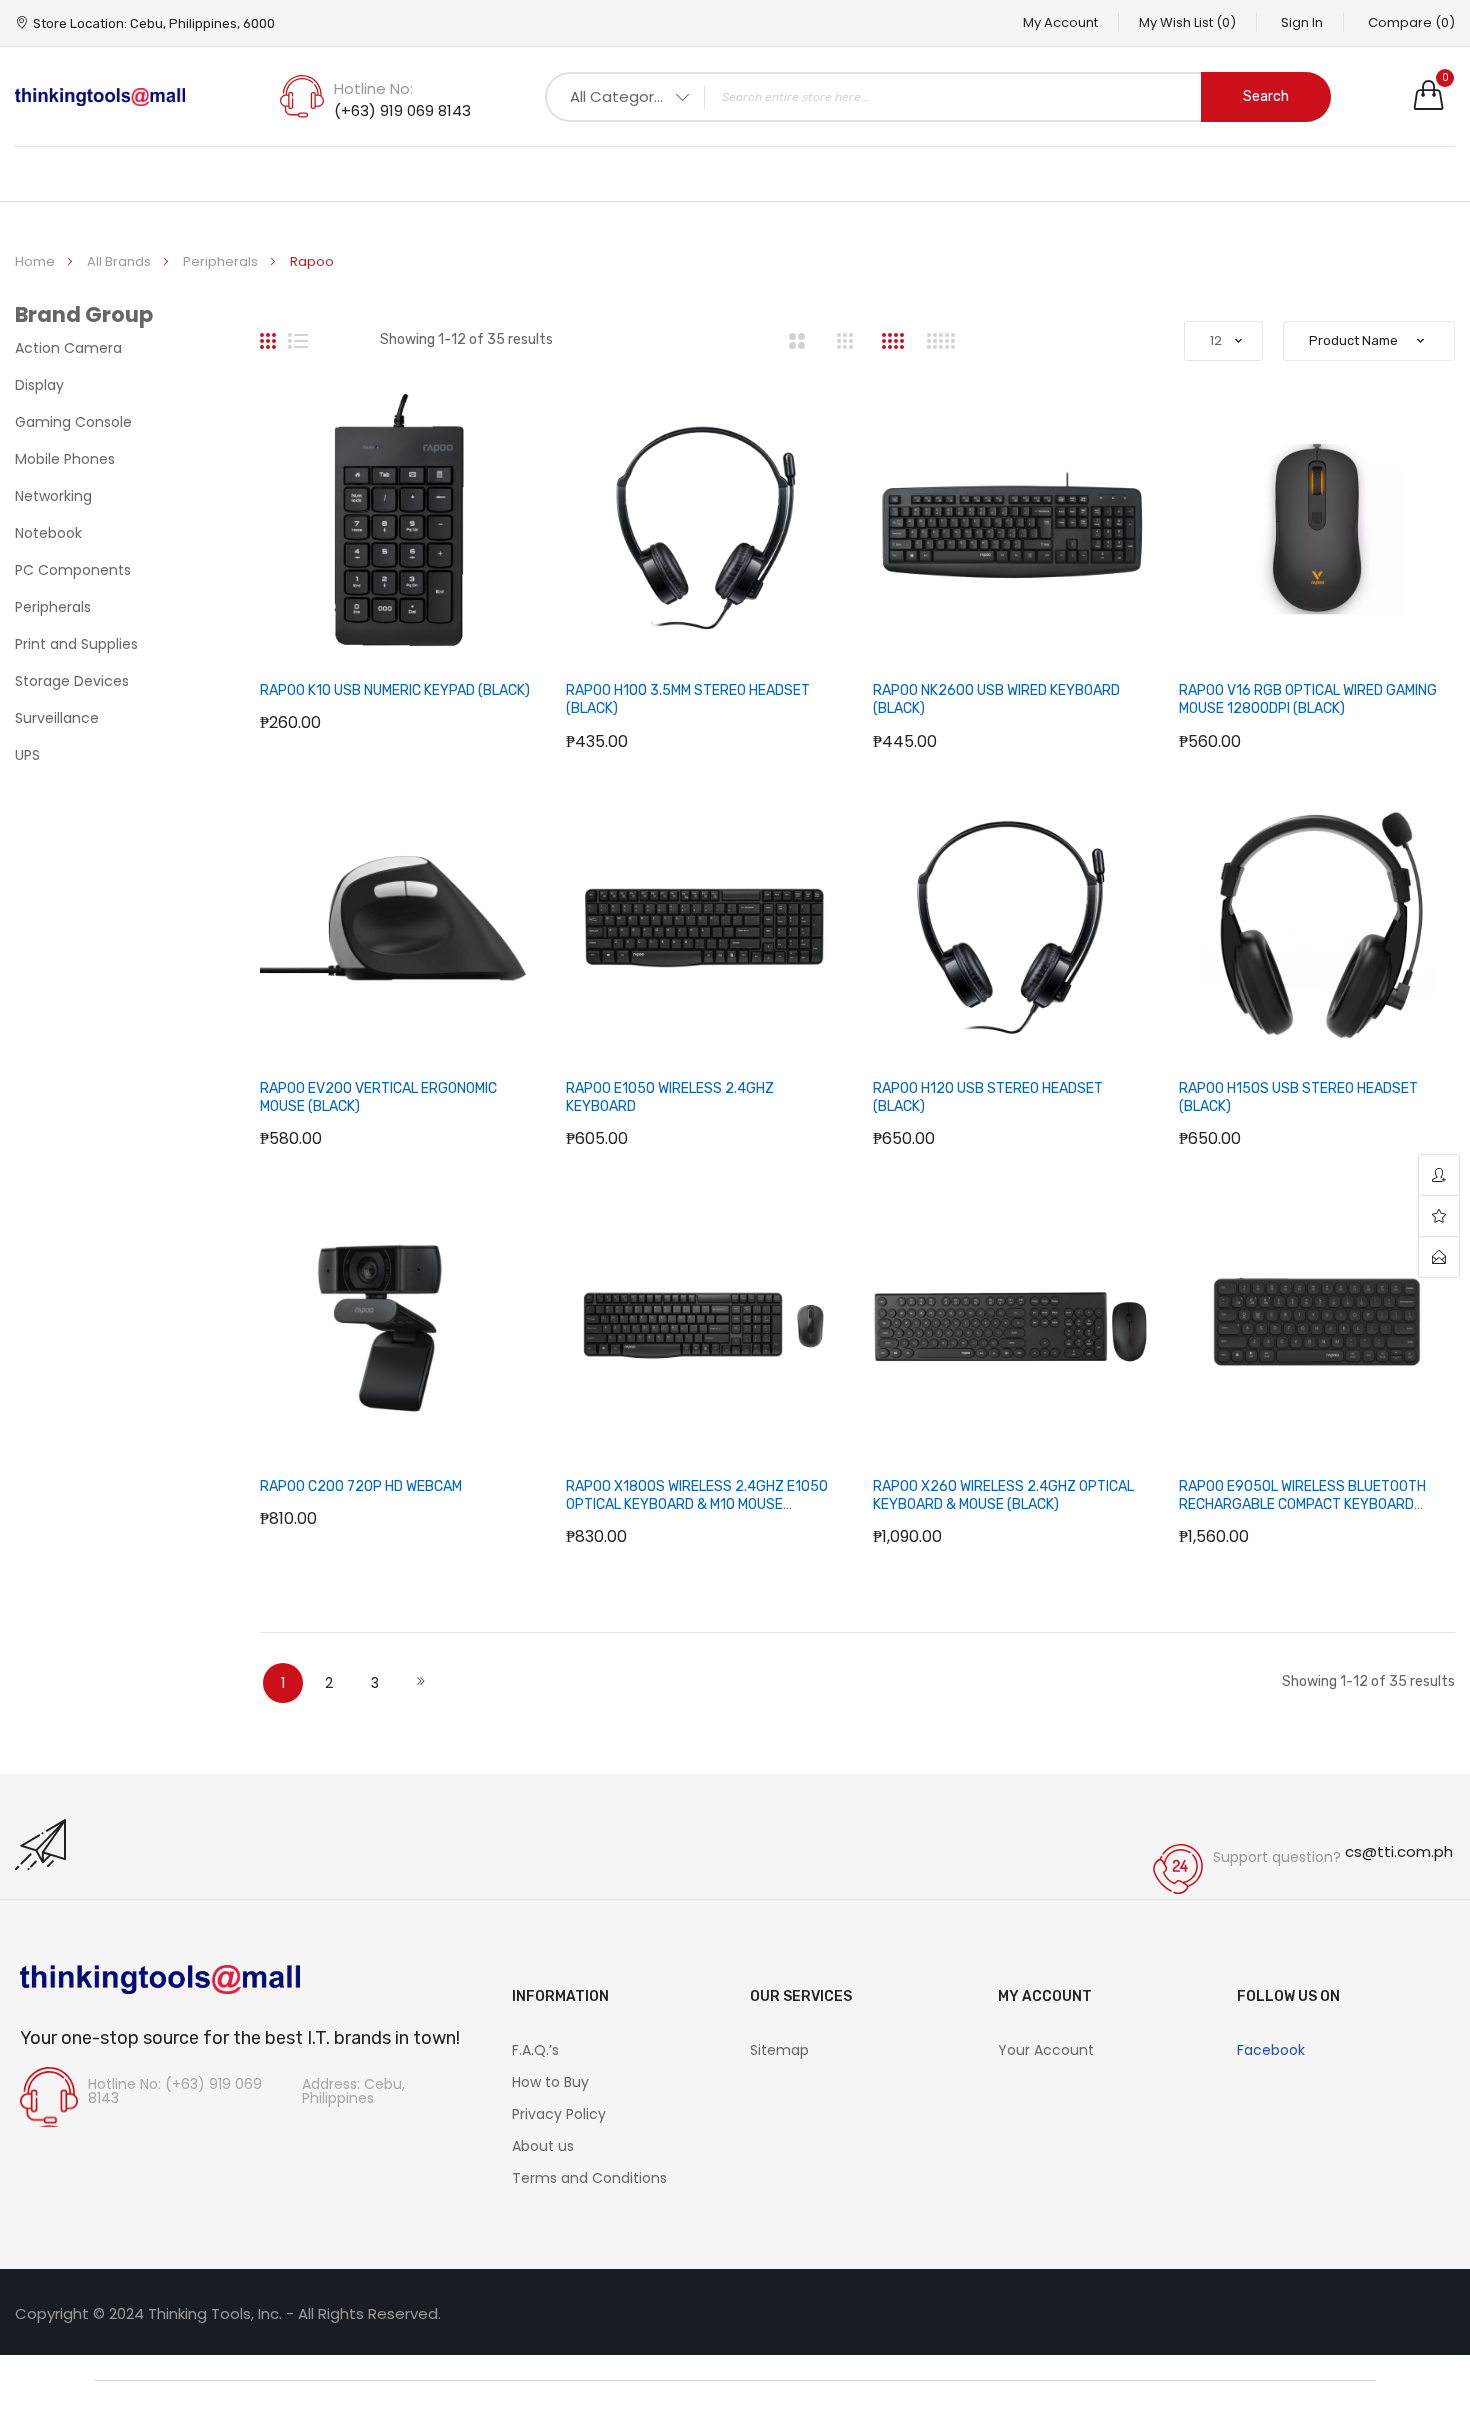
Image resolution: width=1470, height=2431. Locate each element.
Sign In (1302, 22)
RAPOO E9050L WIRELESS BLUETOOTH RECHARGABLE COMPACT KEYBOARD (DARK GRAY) (1302, 1504)
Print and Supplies (76, 644)
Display (39, 385)
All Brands (120, 261)
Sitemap (779, 2050)
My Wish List (1187, 22)
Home (36, 261)
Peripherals (222, 261)
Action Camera (68, 348)
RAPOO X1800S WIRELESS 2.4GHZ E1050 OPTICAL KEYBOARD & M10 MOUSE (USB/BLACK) (697, 1504)
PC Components (73, 570)
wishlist (1439, 1216)
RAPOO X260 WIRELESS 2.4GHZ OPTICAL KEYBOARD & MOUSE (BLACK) (1003, 1495)
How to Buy (550, 2082)
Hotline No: (373, 88)
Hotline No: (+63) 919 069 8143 (175, 2091)
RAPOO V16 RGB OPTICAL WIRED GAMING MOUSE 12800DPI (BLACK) (1308, 699)
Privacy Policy (559, 2114)
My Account (1060, 22)
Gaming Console (73, 422)
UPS (27, 755)
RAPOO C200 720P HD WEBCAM (361, 1486)
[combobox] (938, 97)
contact (1439, 1257)
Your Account (1046, 2050)
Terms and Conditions (589, 2178)
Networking (53, 496)
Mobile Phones (65, 459)
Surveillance (57, 718)
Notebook (48, 533)
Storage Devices (72, 681)
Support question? (1277, 1857)
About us (543, 2146)
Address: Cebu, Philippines (353, 2091)
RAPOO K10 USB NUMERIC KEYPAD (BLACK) (395, 690)
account (1439, 1175)
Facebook (1271, 2050)
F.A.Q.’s (535, 2050)
